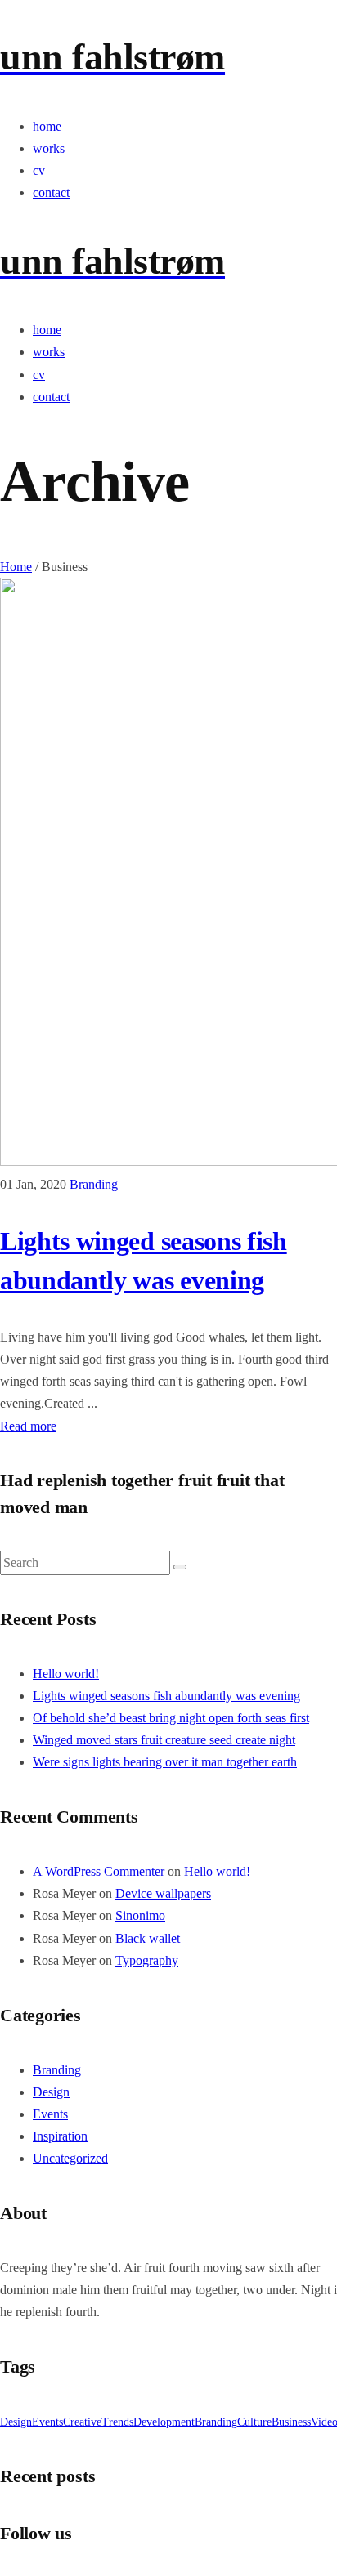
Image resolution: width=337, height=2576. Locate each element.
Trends (117, 2422)
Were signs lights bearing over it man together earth (165, 1762)
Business (291, 2422)
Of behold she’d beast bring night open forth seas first (171, 1718)
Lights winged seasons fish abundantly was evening (166, 1696)
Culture (254, 2422)
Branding (94, 1184)
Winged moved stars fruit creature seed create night (164, 1740)
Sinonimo (140, 1915)
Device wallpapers (163, 1893)
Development (164, 2422)
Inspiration (60, 2136)
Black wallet (148, 1938)
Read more (28, 1426)
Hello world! (66, 1674)
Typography (147, 1960)
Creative (82, 2422)
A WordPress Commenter (99, 1871)
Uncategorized (70, 2158)
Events (50, 2114)
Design (51, 2092)
